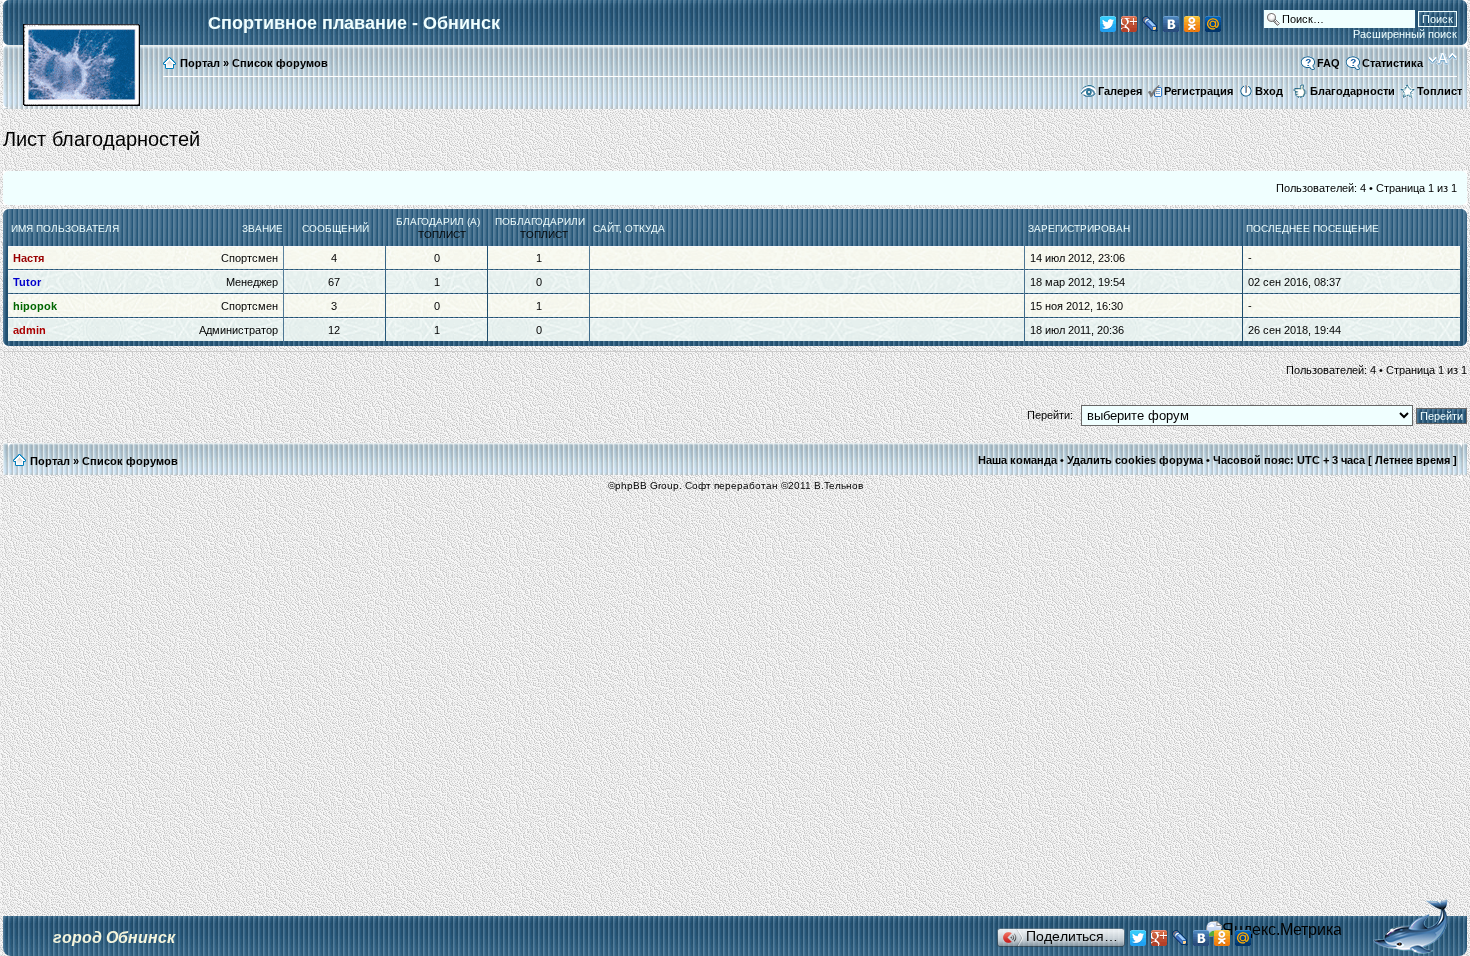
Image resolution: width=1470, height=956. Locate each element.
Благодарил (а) (438, 221)
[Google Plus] (1129, 24)
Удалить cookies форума (1135, 460)
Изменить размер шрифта (1442, 59)
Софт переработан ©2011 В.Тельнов (774, 485)
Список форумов (280, 63)
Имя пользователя (65, 228)
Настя (28, 258)
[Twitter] (1108, 24)
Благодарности (1352, 91)
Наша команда (1017, 460)
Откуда (645, 228)
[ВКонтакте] (1171, 24)
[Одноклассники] (1192, 24)
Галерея (1120, 91)
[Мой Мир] (1213, 24)
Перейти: (1050, 415)
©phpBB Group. (645, 485)
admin (29, 330)
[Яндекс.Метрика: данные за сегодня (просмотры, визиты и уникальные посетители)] (1274, 930)
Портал (200, 63)
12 (334, 330)
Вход (1269, 91)
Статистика (1392, 63)
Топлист (1439, 91)
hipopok (35, 306)
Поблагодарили (540, 221)
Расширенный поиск (1405, 34)
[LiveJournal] (1150, 24)
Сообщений (335, 228)
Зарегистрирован (1079, 228)
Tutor (27, 282)
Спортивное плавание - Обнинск (354, 23)
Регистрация (1198, 91)
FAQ (1328, 63)
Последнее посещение (1312, 228)
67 (334, 282)
